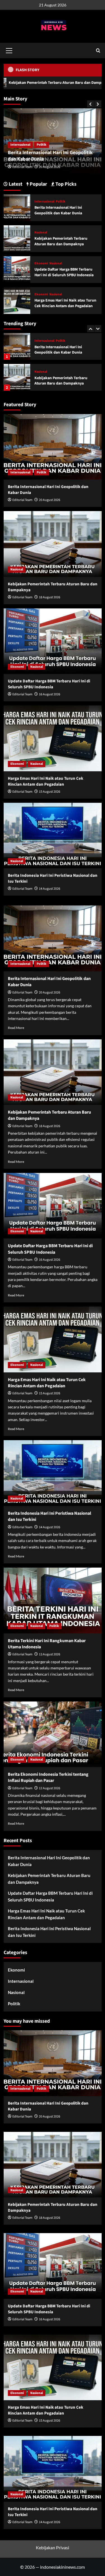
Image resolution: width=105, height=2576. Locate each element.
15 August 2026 (50, 792)
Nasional (17, 145)
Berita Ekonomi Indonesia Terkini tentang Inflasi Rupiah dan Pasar (48, 1777)
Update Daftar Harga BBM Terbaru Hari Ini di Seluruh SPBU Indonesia (64, 381)
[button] (9, 50)
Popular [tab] (38, 184)
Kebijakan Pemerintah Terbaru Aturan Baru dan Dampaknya (49, 156)
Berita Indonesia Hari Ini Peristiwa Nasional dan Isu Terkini (49, 1932)
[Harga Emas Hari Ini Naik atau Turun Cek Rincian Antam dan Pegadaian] (17, 300)
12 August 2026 (50, 1788)
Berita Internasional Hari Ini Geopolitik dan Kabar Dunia (58, 210)
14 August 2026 (50, 889)
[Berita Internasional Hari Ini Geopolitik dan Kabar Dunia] (17, 207)
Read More (16, 1028)
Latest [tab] (15, 184)
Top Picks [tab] (65, 184)
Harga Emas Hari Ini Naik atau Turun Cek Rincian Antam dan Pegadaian (65, 303)
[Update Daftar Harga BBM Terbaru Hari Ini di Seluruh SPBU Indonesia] (17, 377)
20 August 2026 (50, 500)
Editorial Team (22, 167)
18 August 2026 (50, 167)
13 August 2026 (50, 1654)
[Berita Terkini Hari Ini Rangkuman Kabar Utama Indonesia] (53, 1600)
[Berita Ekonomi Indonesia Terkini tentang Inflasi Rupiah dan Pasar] (53, 1734)
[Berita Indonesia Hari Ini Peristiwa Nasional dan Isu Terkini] (53, 836)
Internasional (44, 202)
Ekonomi (41, 372)
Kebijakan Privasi (53, 2547)
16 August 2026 (50, 694)
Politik (61, 202)
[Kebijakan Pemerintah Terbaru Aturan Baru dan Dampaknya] (17, 346)
